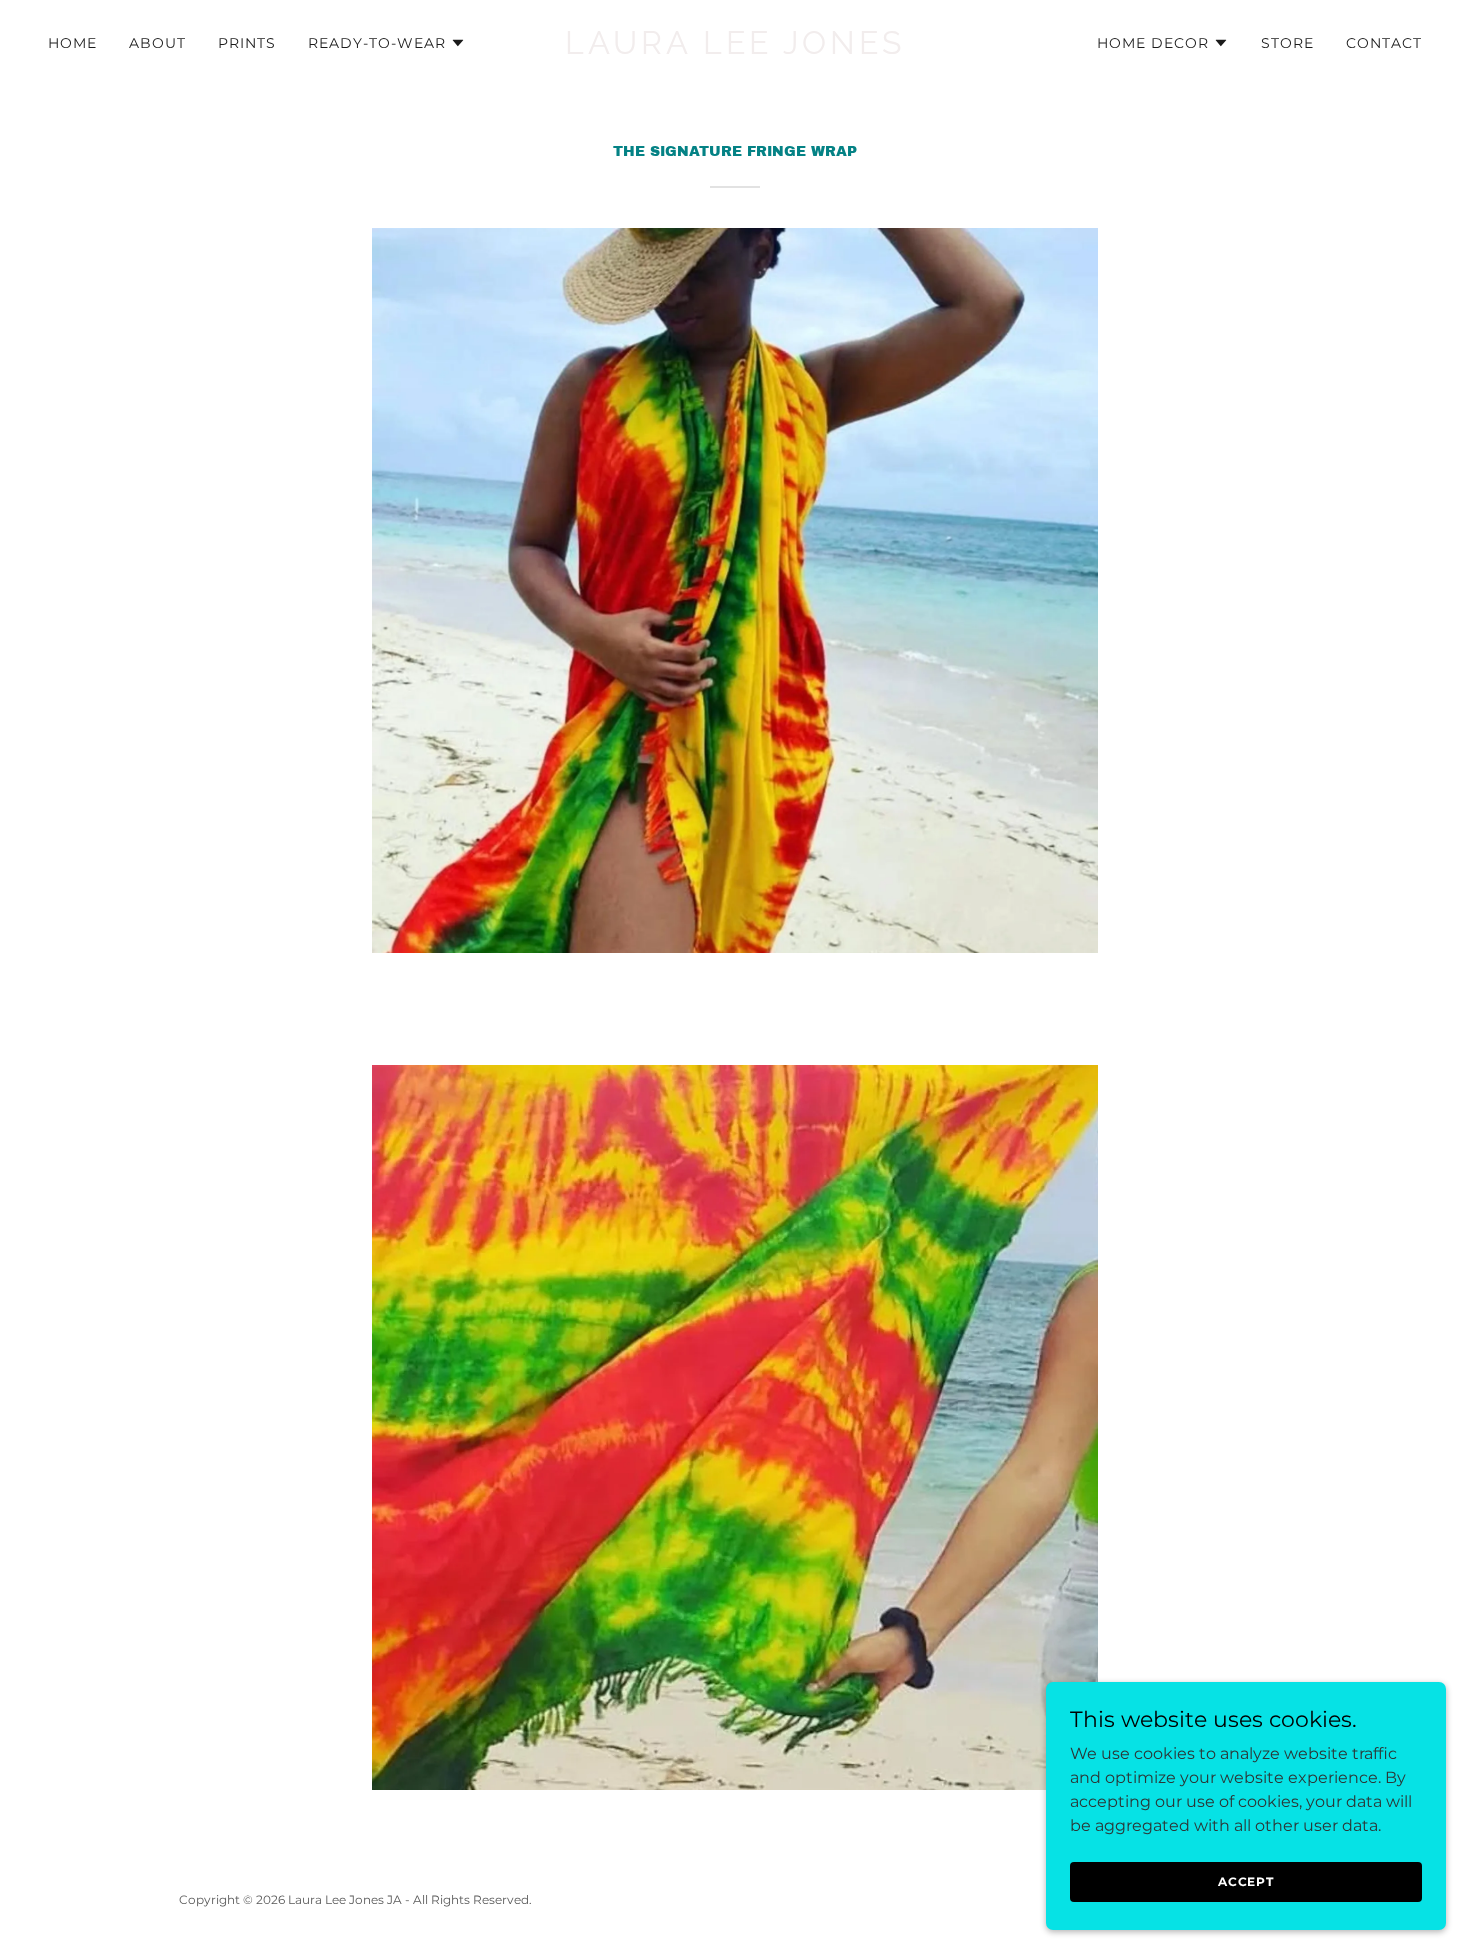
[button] (387, 43)
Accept (1246, 1881)
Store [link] (1287, 43)
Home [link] (72, 43)
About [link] (157, 43)
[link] (735, 48)
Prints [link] (247, 43)
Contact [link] (1384, 43)
